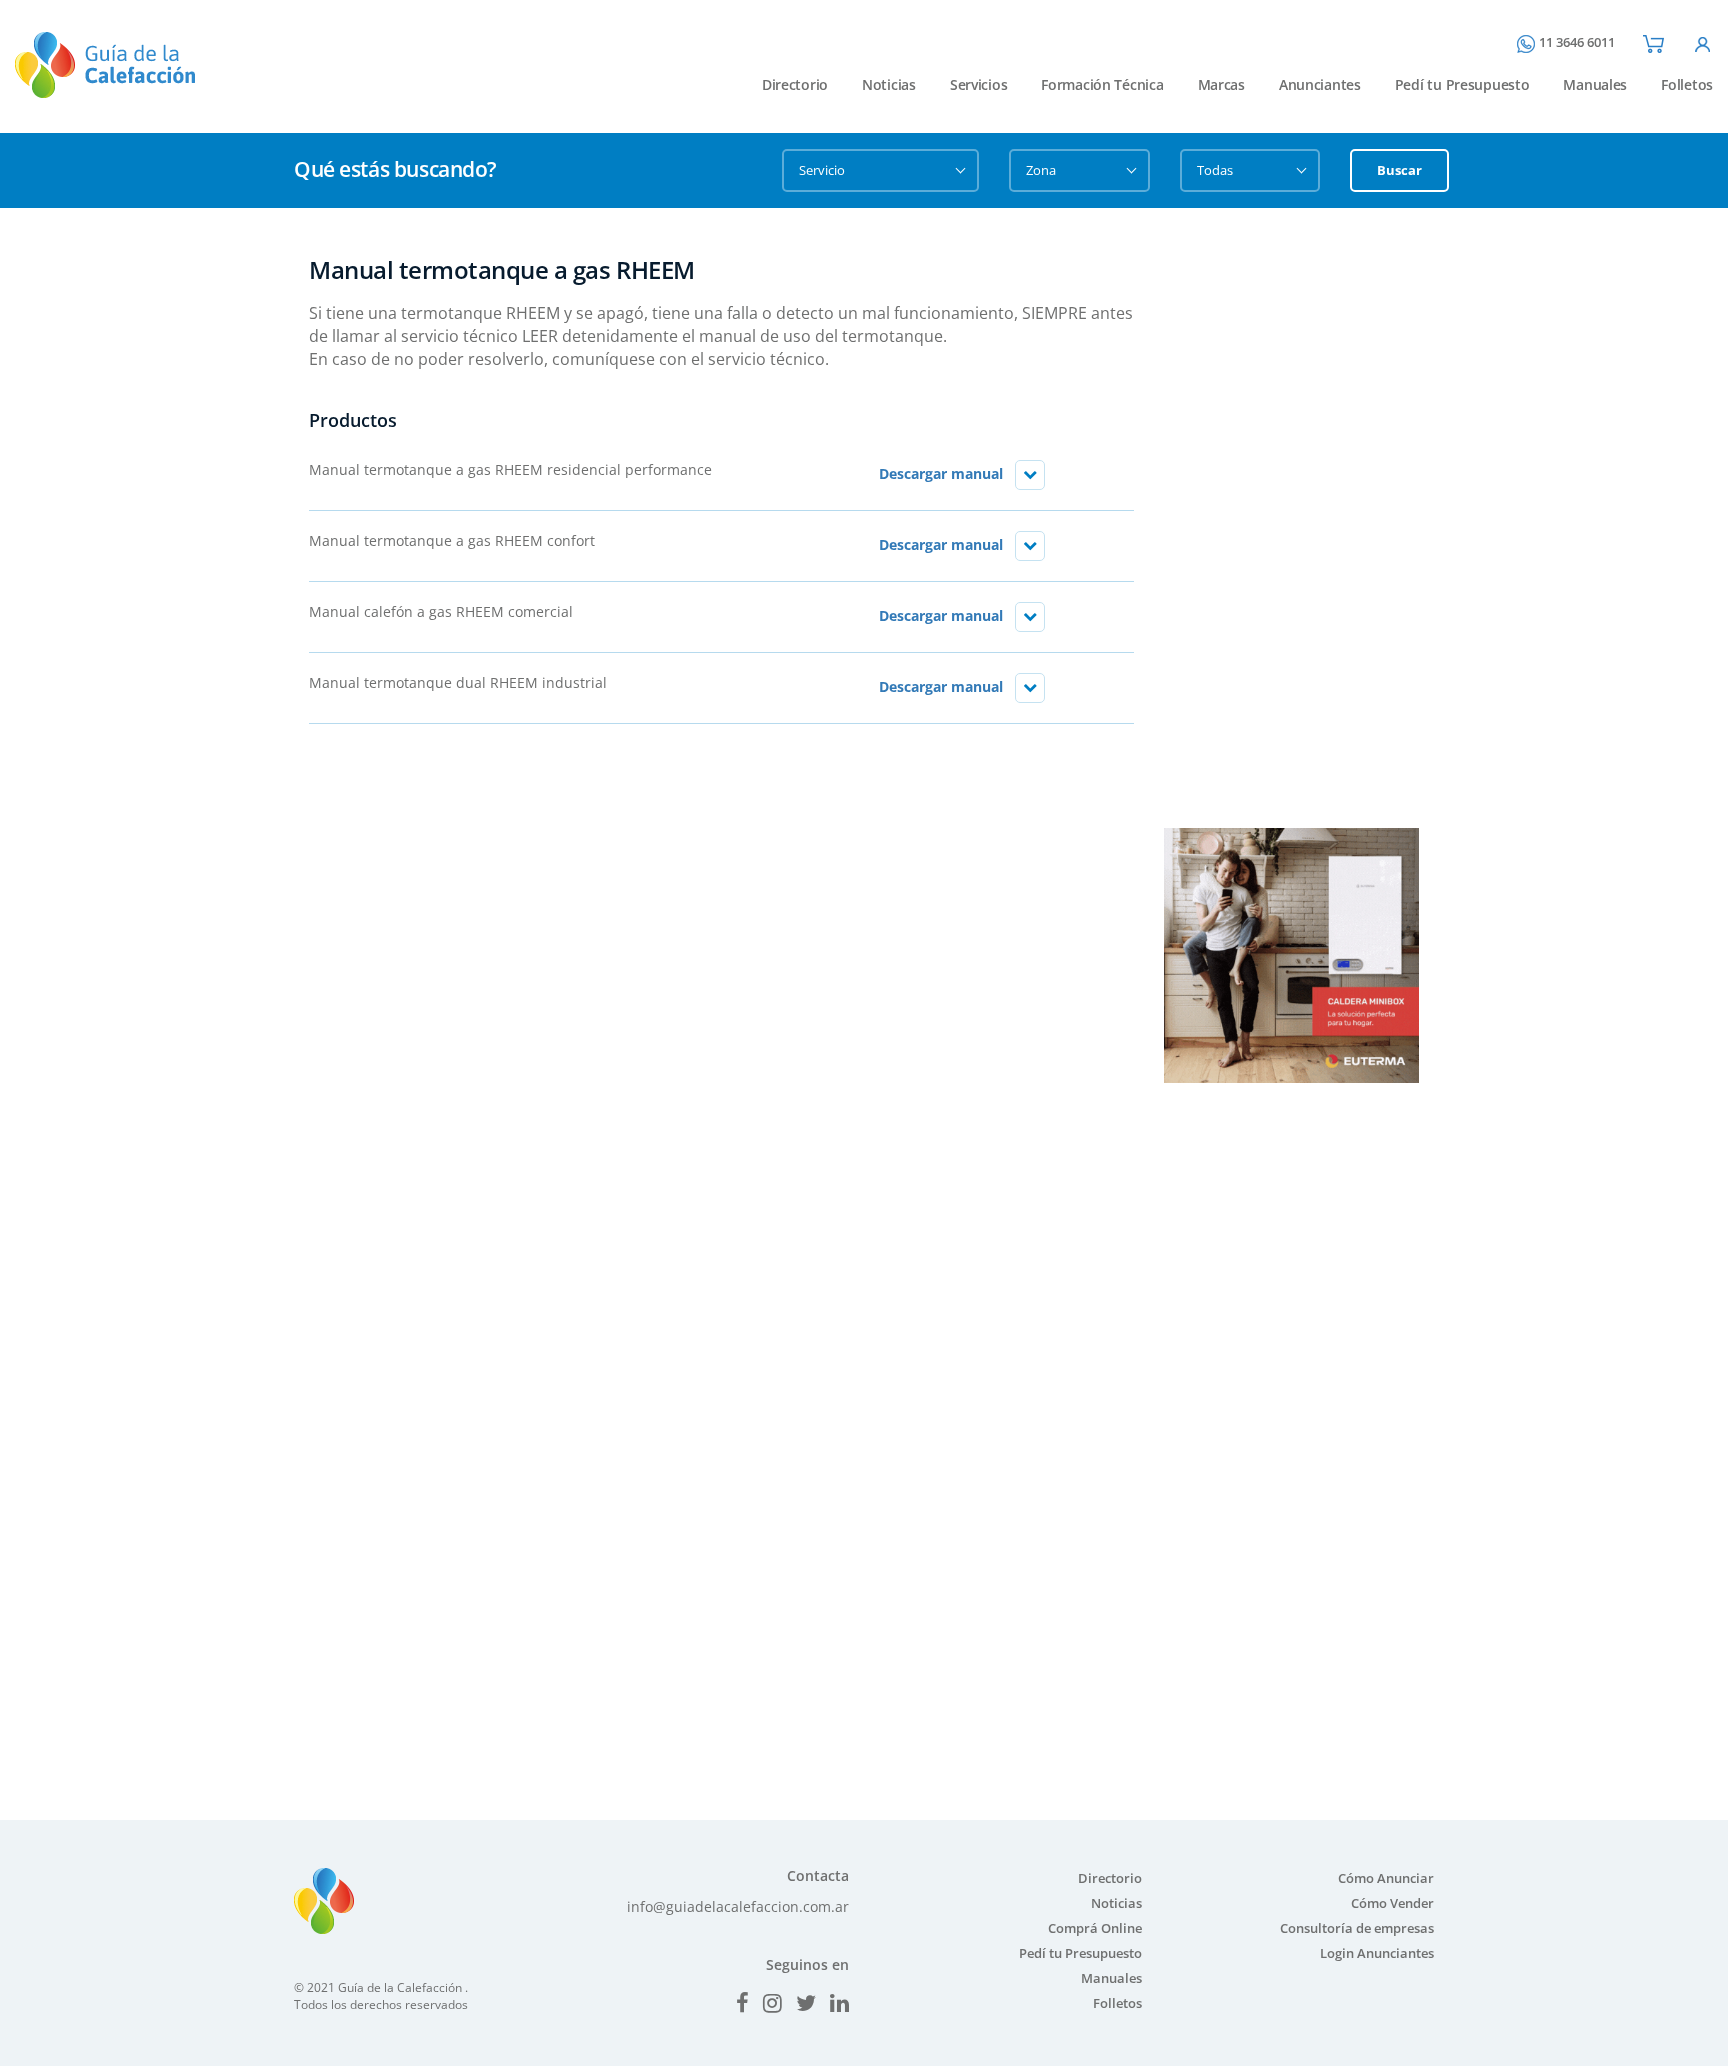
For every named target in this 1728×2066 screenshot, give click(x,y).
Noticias (889, 84)
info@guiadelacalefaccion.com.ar (738, 1906)
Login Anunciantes (1377, 1953)
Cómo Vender (1392, 1903)
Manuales (1595, 84)
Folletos (1687, 84)
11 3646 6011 (1575, 42)
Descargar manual (943, 473)
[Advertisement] (1291, 528)
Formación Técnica (1102, 84)
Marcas (1221, 84)
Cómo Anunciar (1386, 1878)
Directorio (795, 84)
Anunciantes (1320, 84)
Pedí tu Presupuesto (1462, 84)
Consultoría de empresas (1357, 1928)
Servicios (978, 84)
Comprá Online (1095, 1928)
